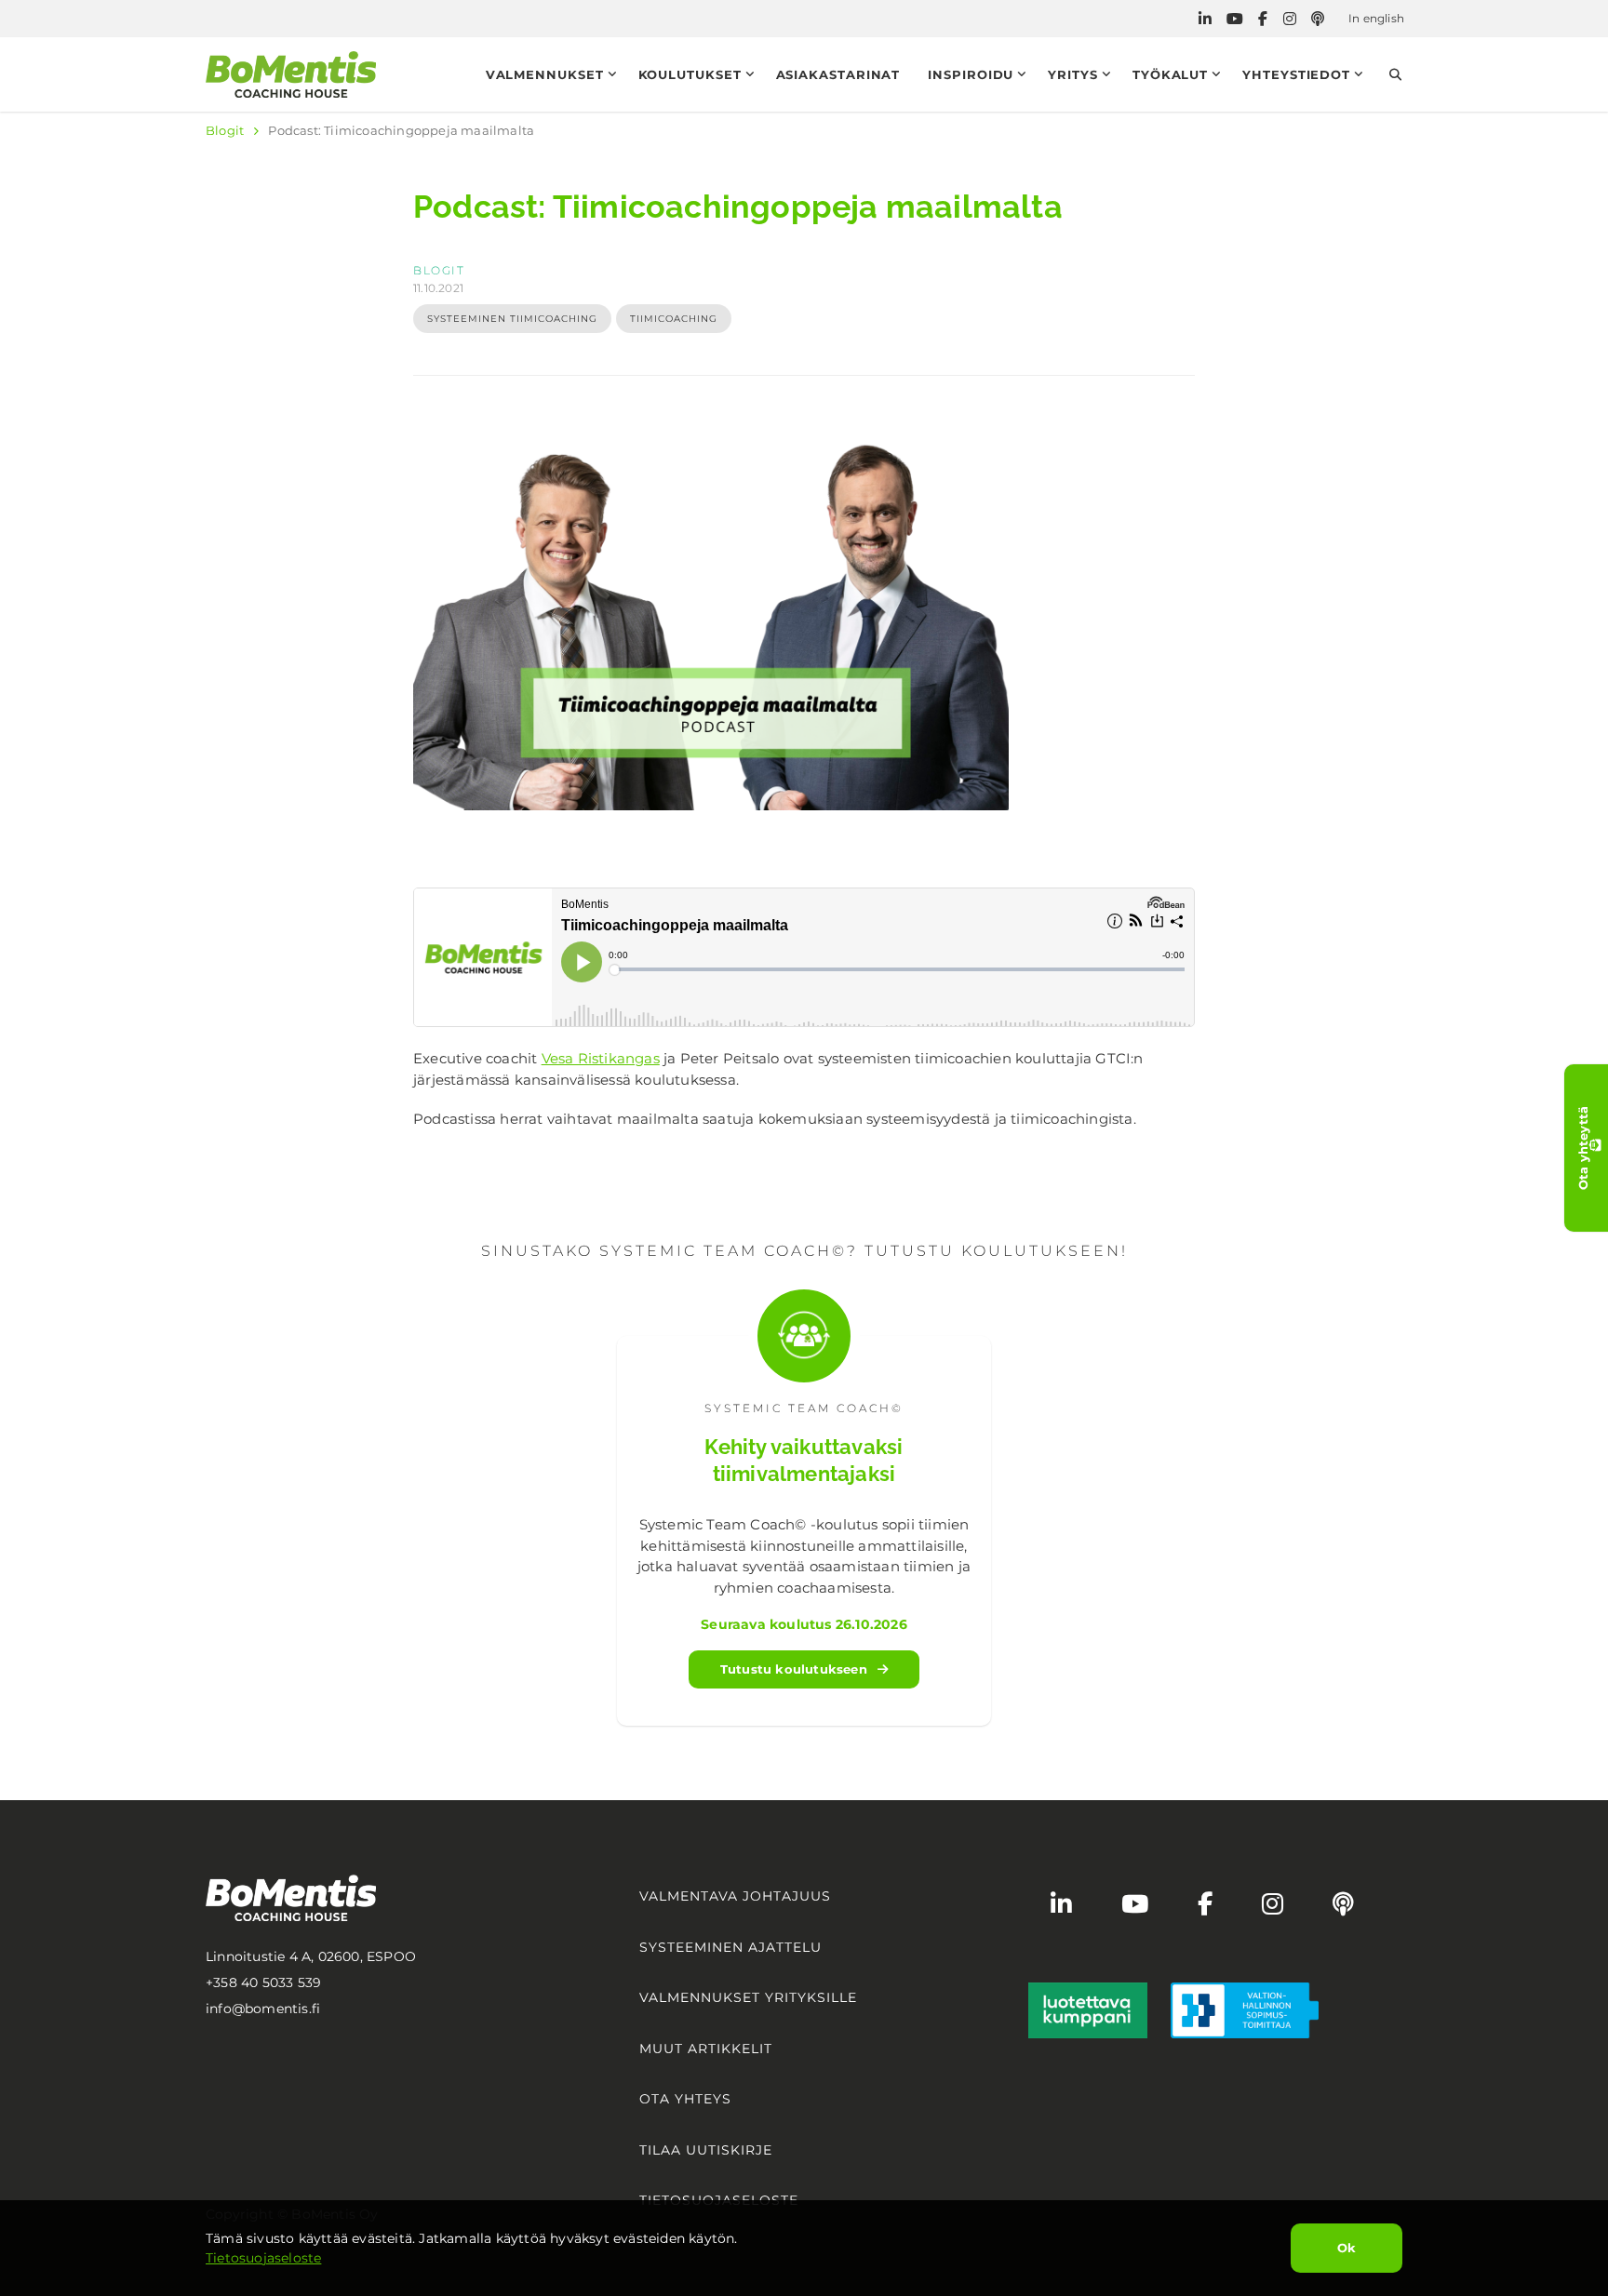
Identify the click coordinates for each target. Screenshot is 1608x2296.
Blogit (225, 130)
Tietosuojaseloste (263, 2258)
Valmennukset (545, 74)
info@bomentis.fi (263, 2009)
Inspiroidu (971, 74)
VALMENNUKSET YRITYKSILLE (748, 1997)
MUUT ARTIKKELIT (706, 2049)
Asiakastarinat (838, 74)
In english (1376, 18)
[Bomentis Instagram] (1290, 19)
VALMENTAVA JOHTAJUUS (735, 1896)
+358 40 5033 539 (263, 1982)
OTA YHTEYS (685, 2099)
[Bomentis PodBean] (1318, 19)
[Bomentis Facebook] (1263, 19)
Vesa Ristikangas (601, 1058)
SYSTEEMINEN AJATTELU (730, 1947)
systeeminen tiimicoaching (512, 319)
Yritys (1072, 74)
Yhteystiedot (1296, 74)
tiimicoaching (674, 319)
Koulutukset (690, 74)
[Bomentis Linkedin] (1205, 19)
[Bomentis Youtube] (1235, 19)
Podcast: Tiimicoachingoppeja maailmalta (401, 130)
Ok (1347, 2248)
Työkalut (1170, 74)
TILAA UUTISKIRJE (706, 2150)
